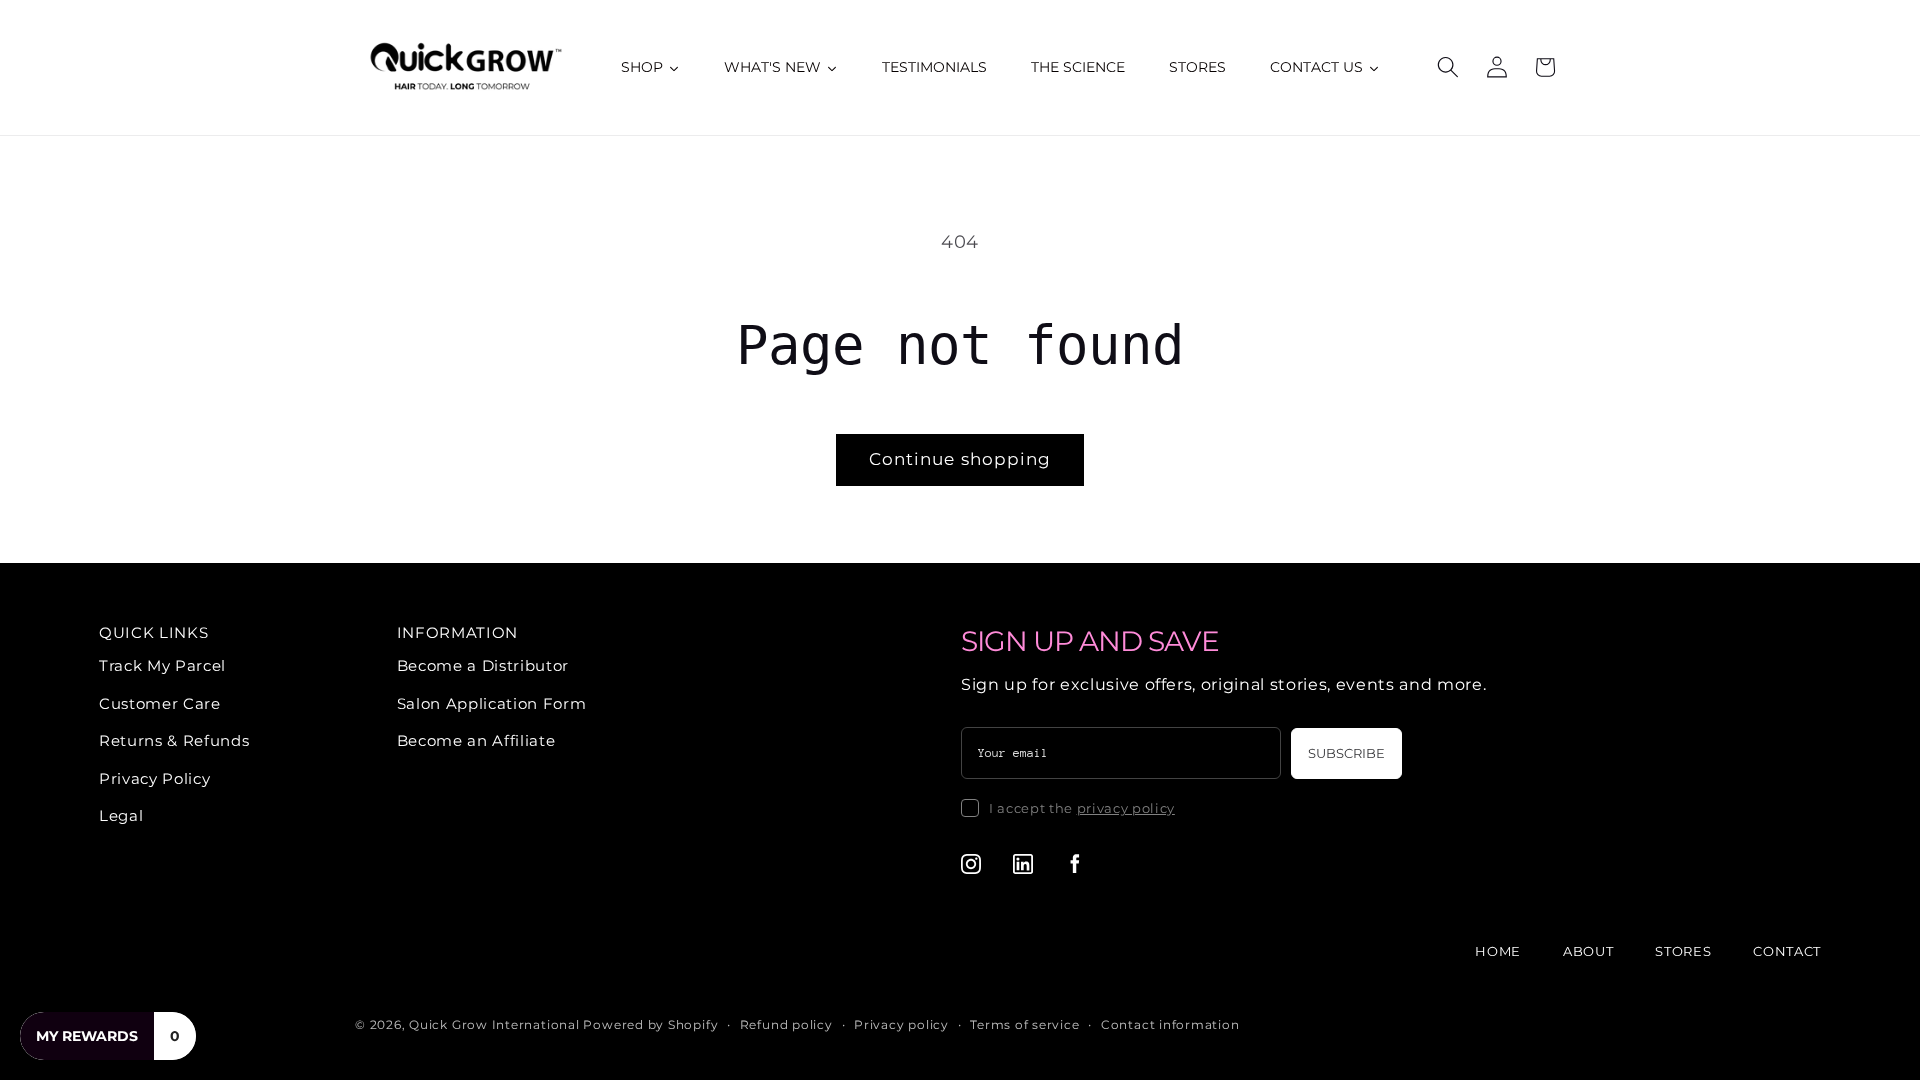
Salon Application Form (492, 703)
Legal (121, 815)
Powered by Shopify (650, 1024)
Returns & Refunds (174, 740)
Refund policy (786, 1024)
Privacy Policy (154, 778)
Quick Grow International (494, 1024)
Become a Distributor (483, 665)
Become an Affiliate (476, 740)
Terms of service (1024, 1024)
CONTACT (1787, 951)
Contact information (1170, 1024)
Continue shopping (960, 459)
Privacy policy (901, 1024)
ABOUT (1588, 951)
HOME (1498, 951)
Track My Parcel (162, 665)
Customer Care (160, 703)
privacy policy (1126, 808)
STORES (1683, 951)
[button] (1448, 67)
